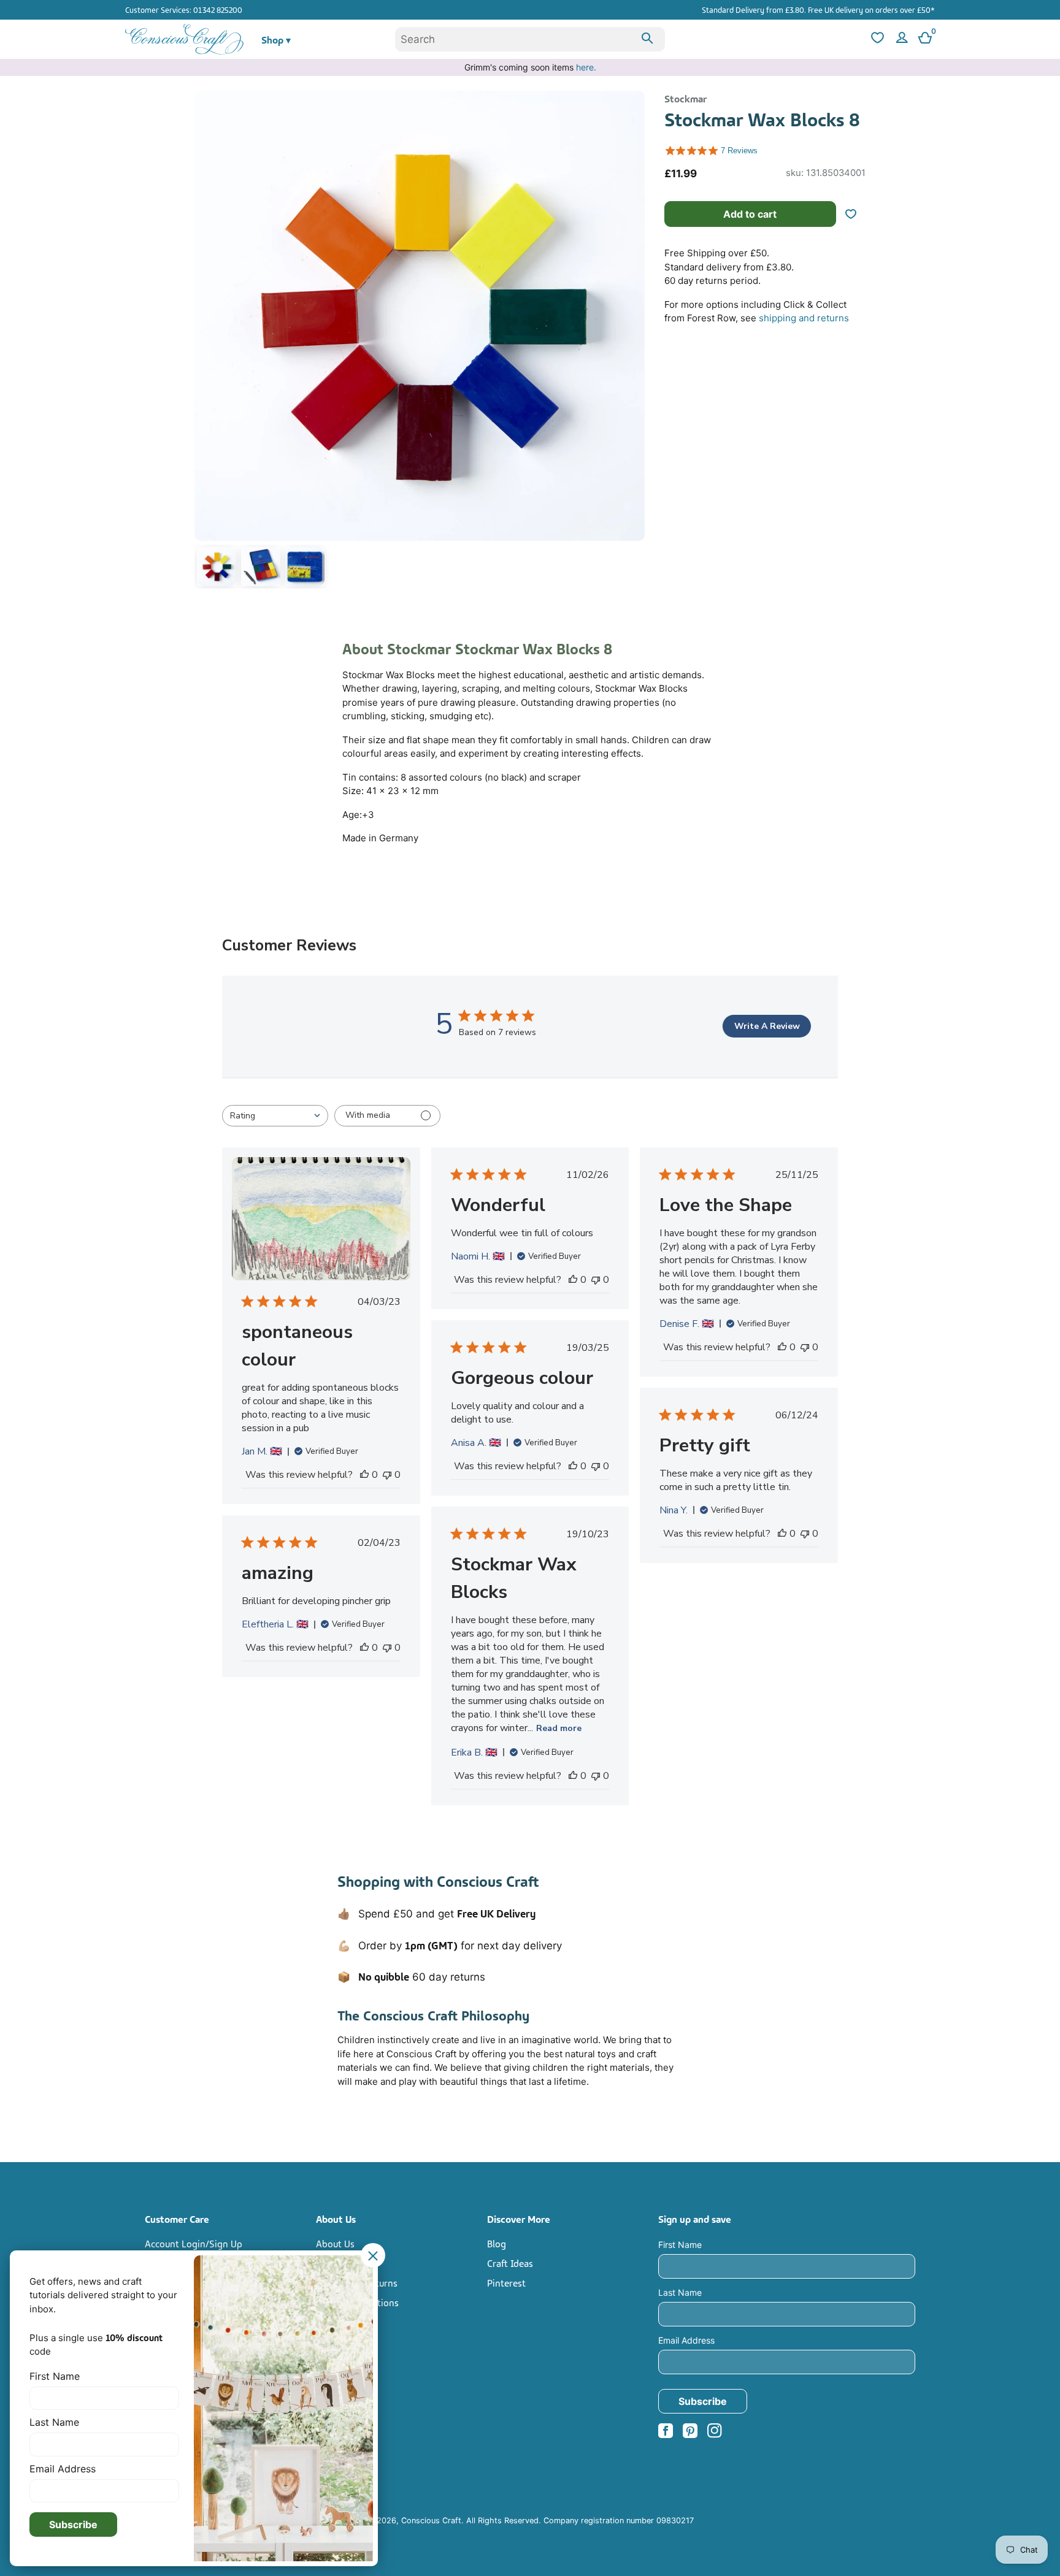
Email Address (686, 2340)
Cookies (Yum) (346, 2341)
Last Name (680, 2292)
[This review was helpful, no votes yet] (364, 1475)
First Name (680, 2245)
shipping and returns (804, 318)
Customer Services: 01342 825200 (184, 9)
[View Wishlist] (876, 40)
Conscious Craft (431, 2521)
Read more (559, 1728)
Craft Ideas (510, 2263)
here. (586, 67)
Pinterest (506, 2282)
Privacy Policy (345, 2322)
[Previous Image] (207, 342)
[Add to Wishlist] (856, 214)
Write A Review (767, 1026)
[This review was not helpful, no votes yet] (387, 1475)
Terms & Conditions (357, 2302)
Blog (497, 2243)
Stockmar (686, 98)
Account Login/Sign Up (194, 2243)
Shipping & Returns (357, 2282)
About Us (335, 2243)
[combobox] (530, 39)
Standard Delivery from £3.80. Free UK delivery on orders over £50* (818, 9)
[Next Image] (632, 342)
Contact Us (339, 2263)
